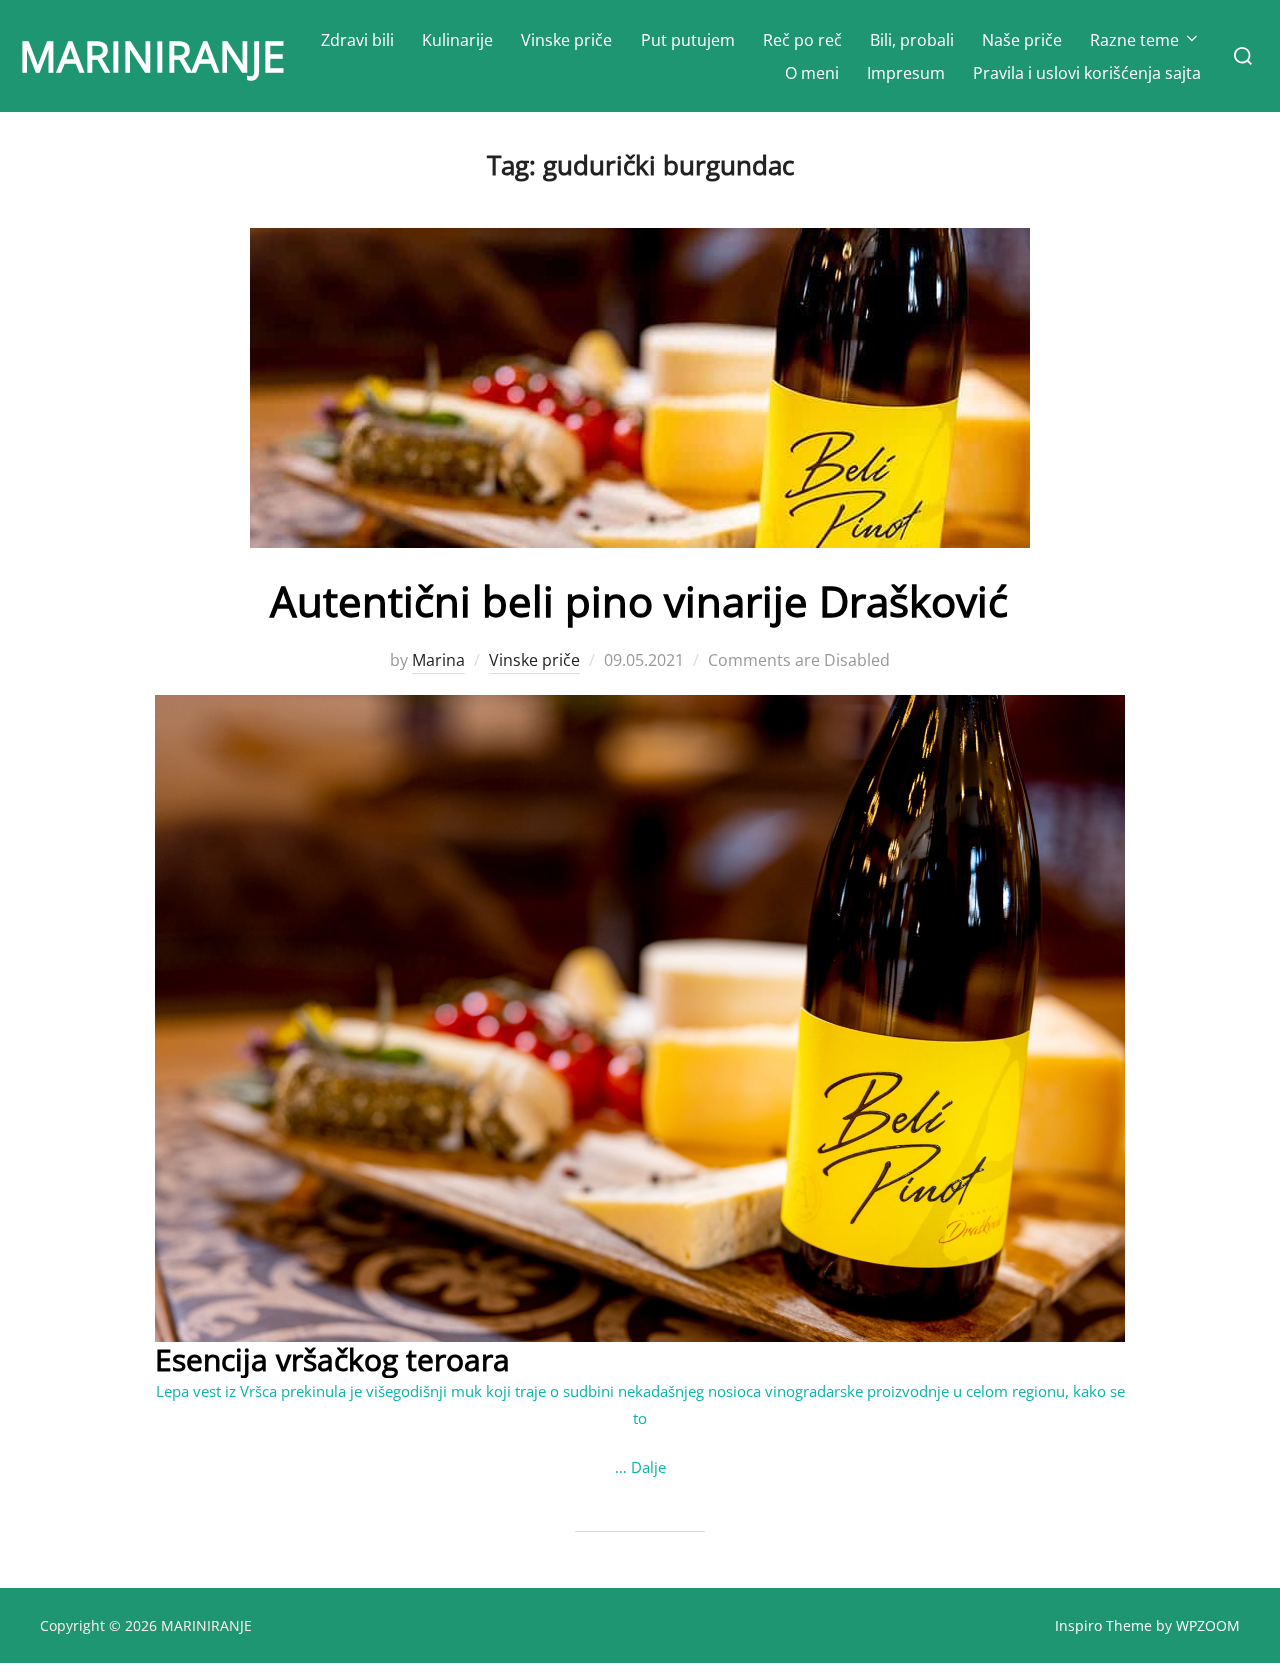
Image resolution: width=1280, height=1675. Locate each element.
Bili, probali (912, 40)
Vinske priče (566, 40)
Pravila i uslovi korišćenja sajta (1087, 73)
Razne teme (1134, 40)
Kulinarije (457, 40)
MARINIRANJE (152, 55)
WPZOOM (1208, 1625)
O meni (812, 73)
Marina (438, 660)
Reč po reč (802, 40)
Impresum (906, 73)
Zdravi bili (357, 40)
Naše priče (1022, 40)
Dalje (648, 1467)
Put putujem (688, 40)
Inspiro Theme (1103, 1625)
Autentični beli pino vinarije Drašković (639, 600)
